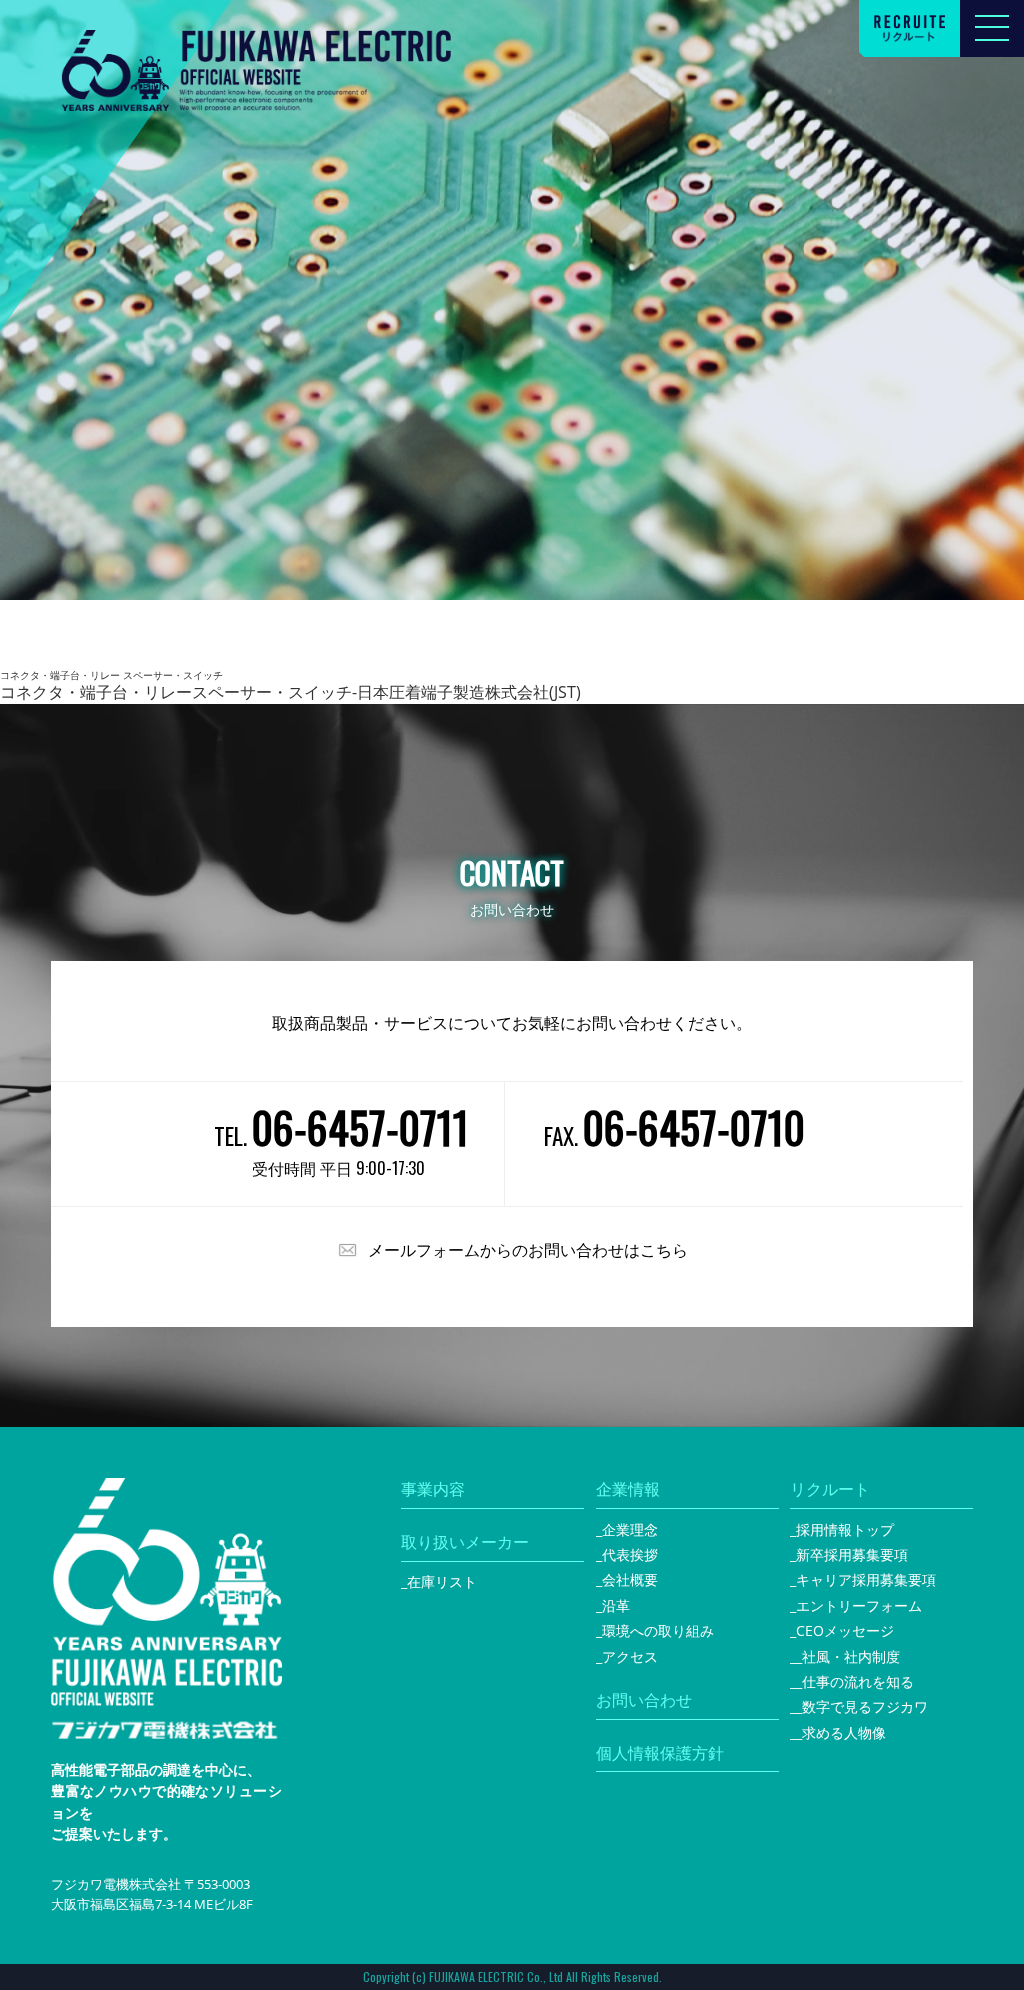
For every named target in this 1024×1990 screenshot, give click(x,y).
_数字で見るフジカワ (862, 1706)
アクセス (630, 1656)
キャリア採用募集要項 (866, 1579)
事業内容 (433, 1489)
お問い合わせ (644, 1700)
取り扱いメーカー (465, 1542)
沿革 (616, 1605)
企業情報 (628, 1489)
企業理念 (630, 1529)
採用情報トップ (845, 1529)
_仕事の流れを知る (855, 1681)
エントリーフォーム (859, 1605)
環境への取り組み (658, 1630)
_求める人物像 (841, 1732)
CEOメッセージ (845, 1630)
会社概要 (630, 1579)
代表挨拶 (630, 1554)
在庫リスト (442, 1581)
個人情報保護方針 (660, 1753)
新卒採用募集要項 (852, 1554)
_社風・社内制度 (848, 1656)
